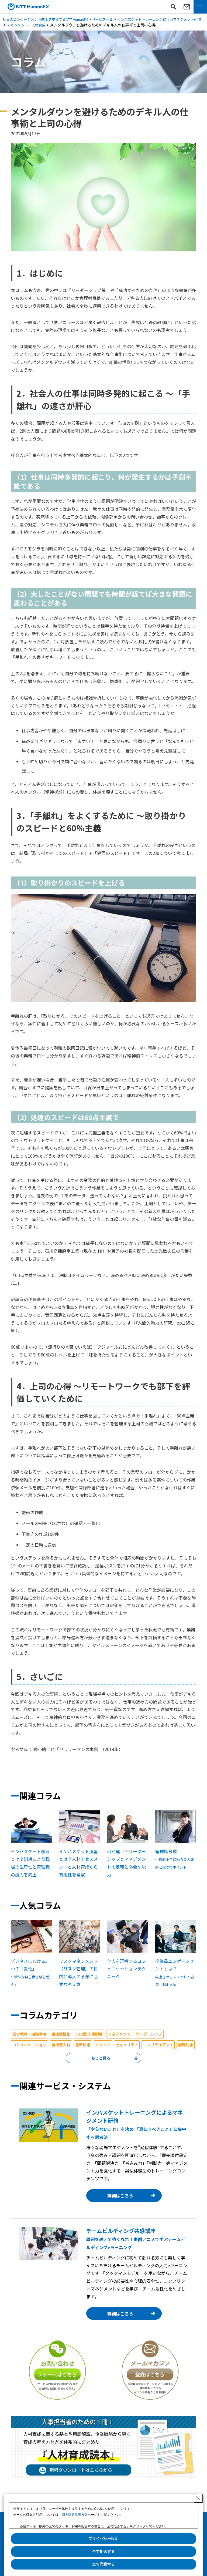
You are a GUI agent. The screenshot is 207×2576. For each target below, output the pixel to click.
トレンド (103, 2045)
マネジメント (119, 2034)
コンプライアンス (158, 2045)
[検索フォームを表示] (173, 7)
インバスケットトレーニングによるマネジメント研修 (159, 19)
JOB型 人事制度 (89, 2034)
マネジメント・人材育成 (26, 25)
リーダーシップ (149, 2034)
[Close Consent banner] (198, 2498)
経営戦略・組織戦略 (29, 2034)
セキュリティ (127, 2045)
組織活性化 (61, 2034)
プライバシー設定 (103, 2538)
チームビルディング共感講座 (136, 2239)
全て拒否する (103, 2551)
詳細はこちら (120, 2195)
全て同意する (103, 2564)
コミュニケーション (29, 2045)
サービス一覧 (102, 19)
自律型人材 (61, 2045)
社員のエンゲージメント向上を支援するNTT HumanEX (45, 19)
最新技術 (83, 2045)
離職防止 (186, 2045)
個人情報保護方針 (75, 2515)
